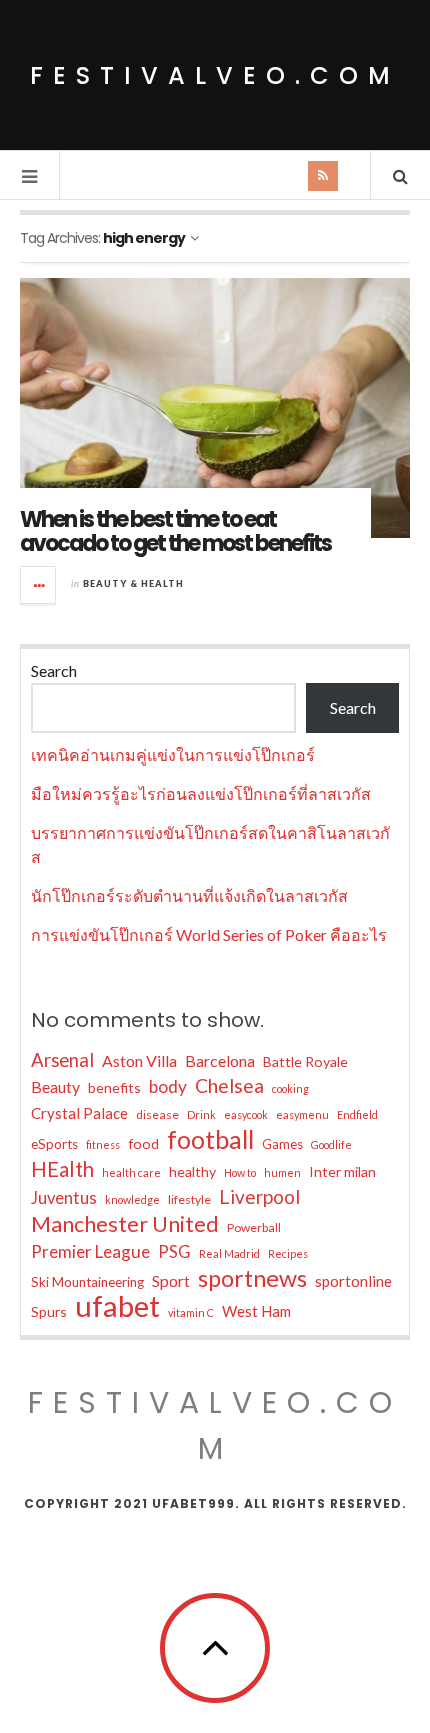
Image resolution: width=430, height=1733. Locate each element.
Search (54, 670)
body (168, 1086)
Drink (201, 1114)
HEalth (62, 1169)
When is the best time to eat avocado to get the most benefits (175, 531)
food (143, 1143)
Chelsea (229, 1085)
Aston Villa (139, 1060)
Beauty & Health (133, 583)
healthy (192, 1171)
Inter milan (342, 1171)
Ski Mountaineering (87, 1282)
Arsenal (62, 1060)
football (210, 1139)
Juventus (64, 1198)
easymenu (302, 1114)
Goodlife (331, 1144)
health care (131, 1172)
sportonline (353, 1281)
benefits (114, 1087)
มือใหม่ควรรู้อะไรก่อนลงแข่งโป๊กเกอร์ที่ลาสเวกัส (201, 793)
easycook (246, 1114)
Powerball (254, 1227)
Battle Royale (305, 1061)
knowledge (132, 1199)
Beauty (55, 1086)
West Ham (256, 1311)
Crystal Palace (79, 1113)
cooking (290, 1088)
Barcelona (220, 1060)
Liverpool (259, 1196)
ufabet (117, 1306)
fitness (103, 1144)
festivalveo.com (215, 75)
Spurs (49, 1311)
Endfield (357, 1114)
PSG (174, 1252)
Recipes (288, 1253)
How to (240, 1172)
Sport (171, 1280)
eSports (54, 1144)
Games (282, 1144)
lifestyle (189, 1199)
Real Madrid (229, 1253)
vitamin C (191, 1312)
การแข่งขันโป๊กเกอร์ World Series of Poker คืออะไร (209, 934)
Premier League (90, 1251)
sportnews (252, 1278)
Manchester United (125, 1224)
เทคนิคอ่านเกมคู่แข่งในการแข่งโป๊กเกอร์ (173, 754)
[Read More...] (39, 585)
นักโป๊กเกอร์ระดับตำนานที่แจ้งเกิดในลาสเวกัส (189, 895)
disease (157, 1114)
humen (282, 1172)
